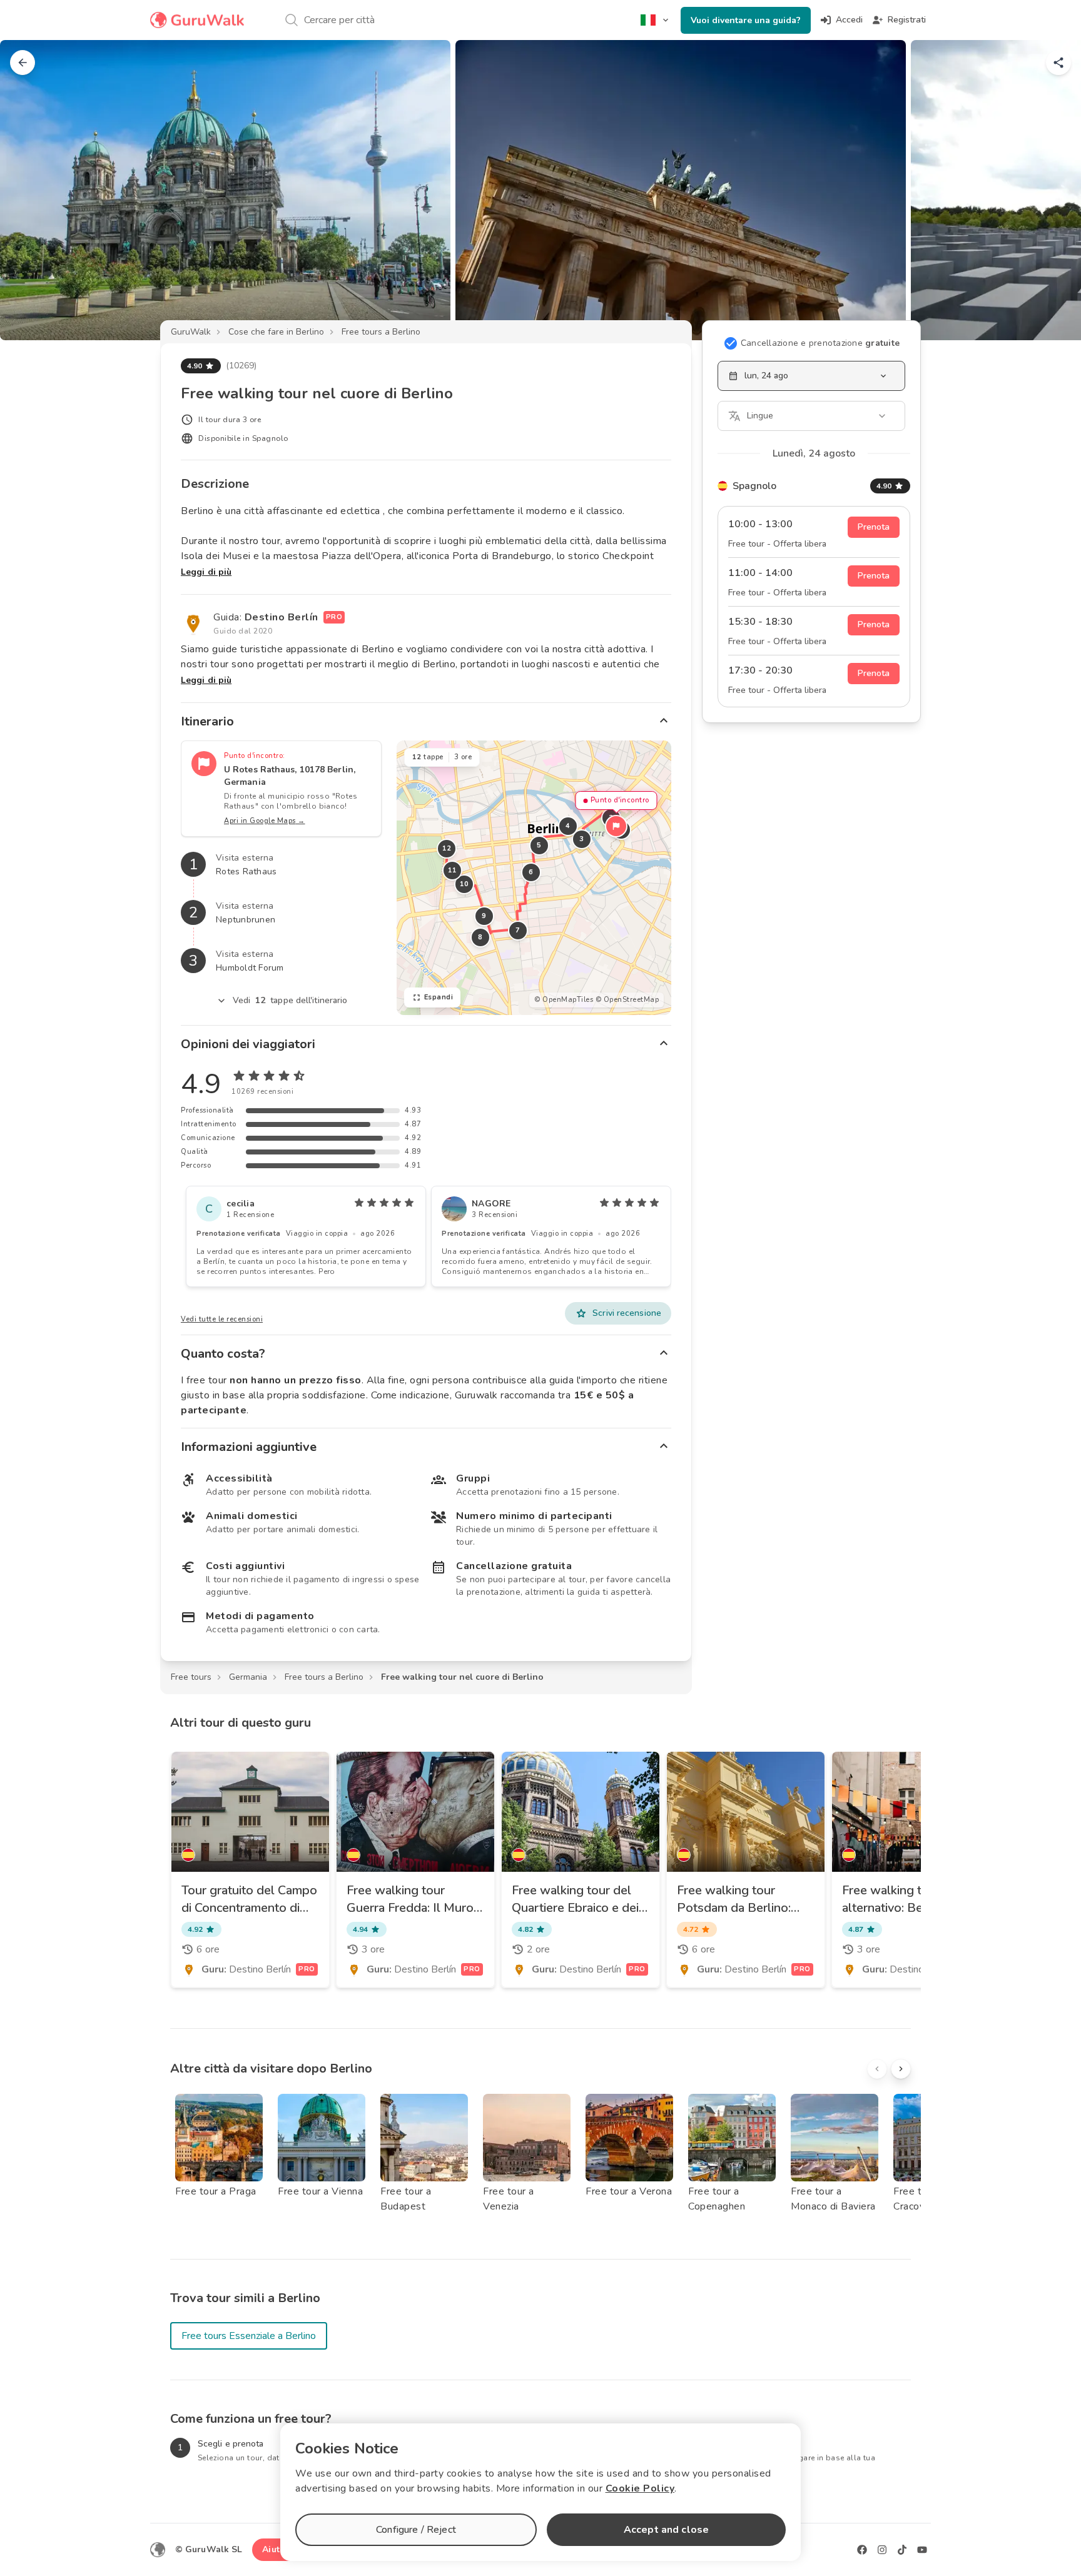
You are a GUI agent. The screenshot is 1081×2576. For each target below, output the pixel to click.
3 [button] (582, 839)
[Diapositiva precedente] (30, 190)
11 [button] (452, 870)
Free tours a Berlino (381, 332)
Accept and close (666, 2530)
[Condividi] (1058, 63)
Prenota (874, 527)
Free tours (191, 1677)
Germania (248, 1677)
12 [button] (446, 848)
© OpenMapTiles (564, 1000)
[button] (616, 826)
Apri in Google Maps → (265, 821)
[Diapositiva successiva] (1051, 190)
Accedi (849, 20)
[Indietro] (23, 63)
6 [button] (531, 872)
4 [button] (568, 826)
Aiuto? (276, 2549)
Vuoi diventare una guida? (746, 20)
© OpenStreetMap (627, 1000)
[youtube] (922, 2550)
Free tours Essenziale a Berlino (249, 2336)
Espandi (439, 997)
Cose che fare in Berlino (276, 332)
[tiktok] (902, 2550)
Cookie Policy (640, 2488)
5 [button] (539, 845)
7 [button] (518, 930)
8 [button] (480, 937)
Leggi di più (206, 572)
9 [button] (484, 916)
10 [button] (464, 884)
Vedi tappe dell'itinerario (290, 1000)
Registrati (907, 20)
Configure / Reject (416, 2530)
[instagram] (882, 2550)
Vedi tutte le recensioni (222, 1319)
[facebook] (862, 2550)
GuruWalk (191, 332)
